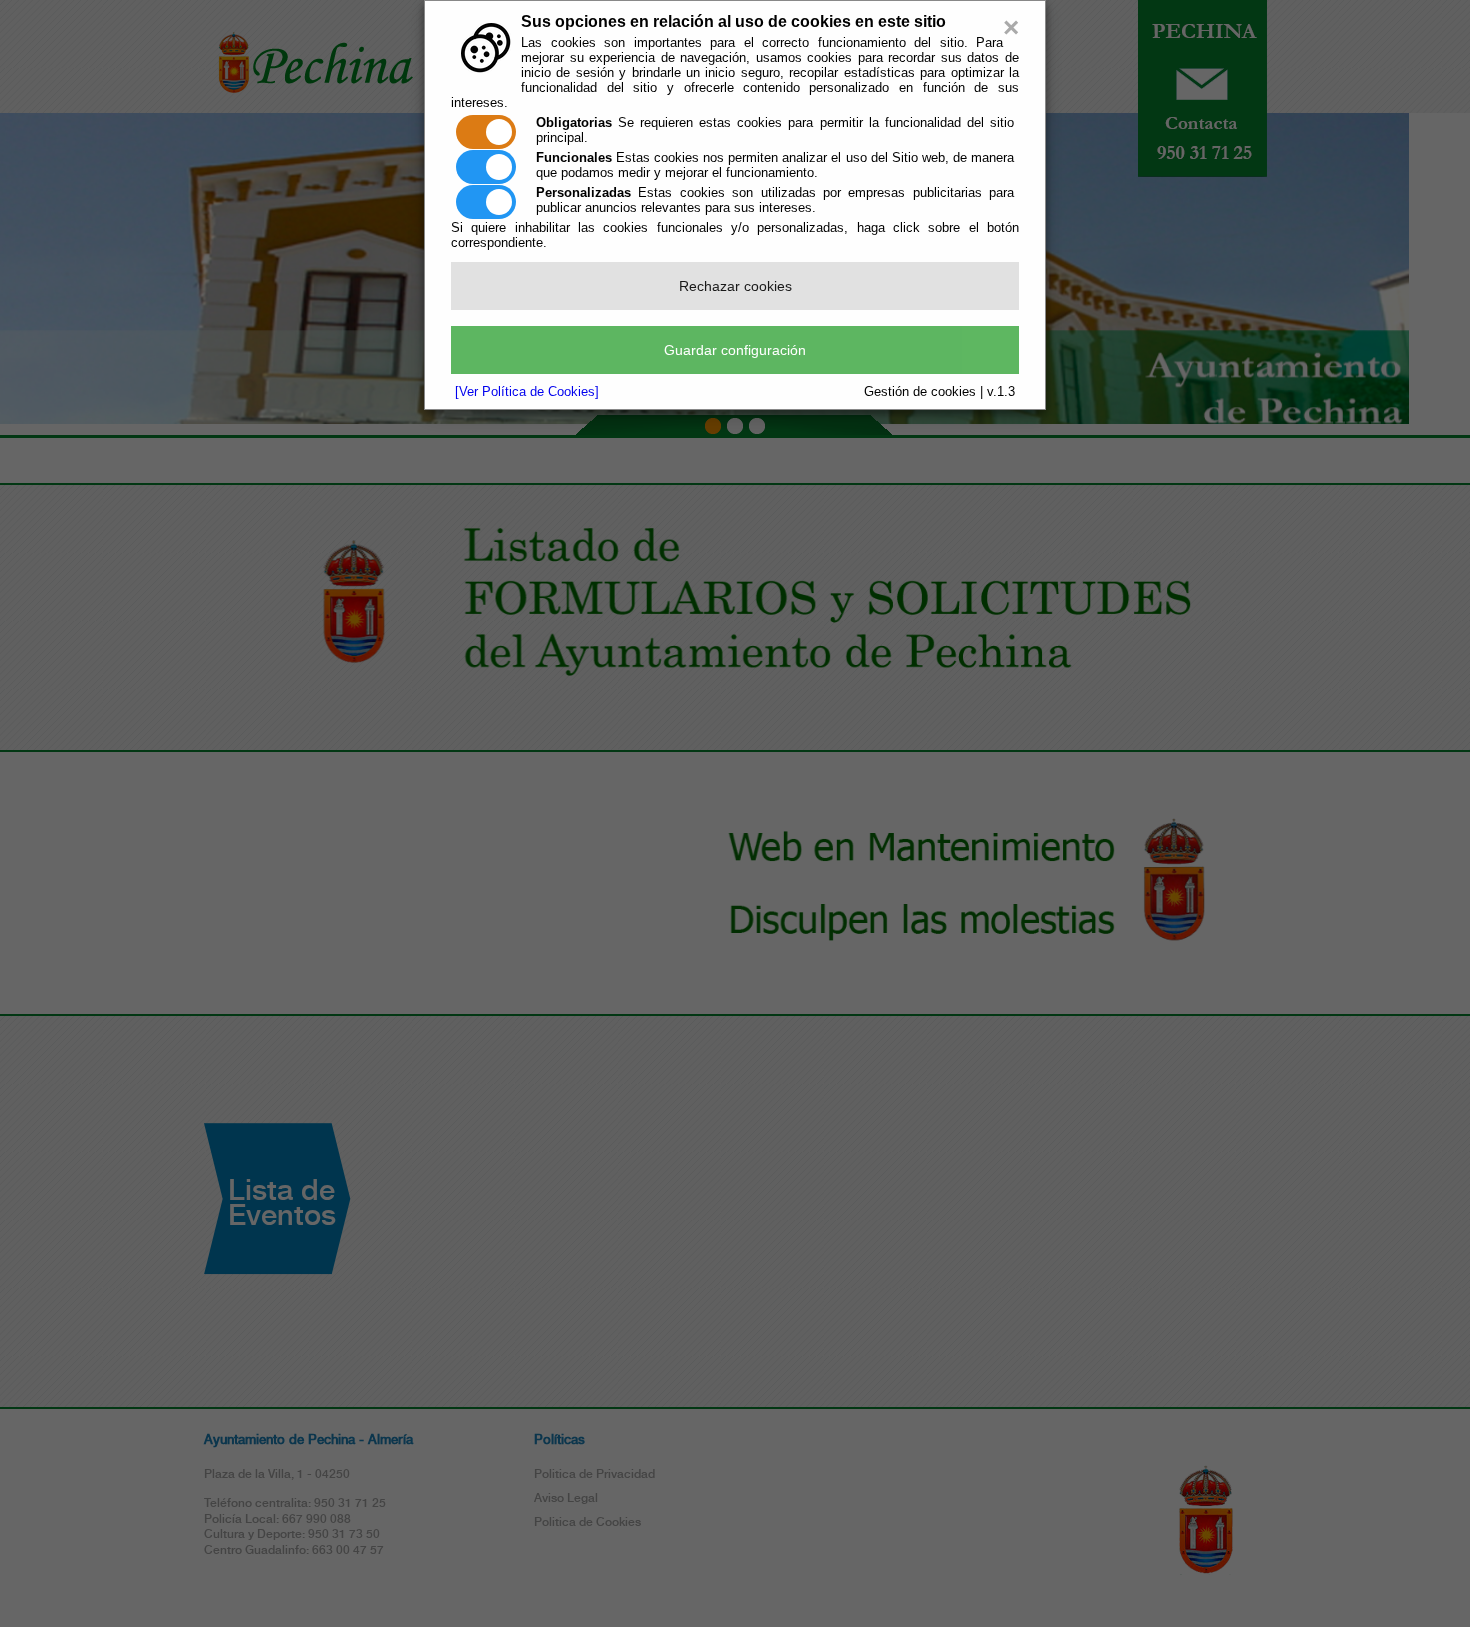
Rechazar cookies (735, 286)
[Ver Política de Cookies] (527, 391)
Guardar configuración (735, 350)
